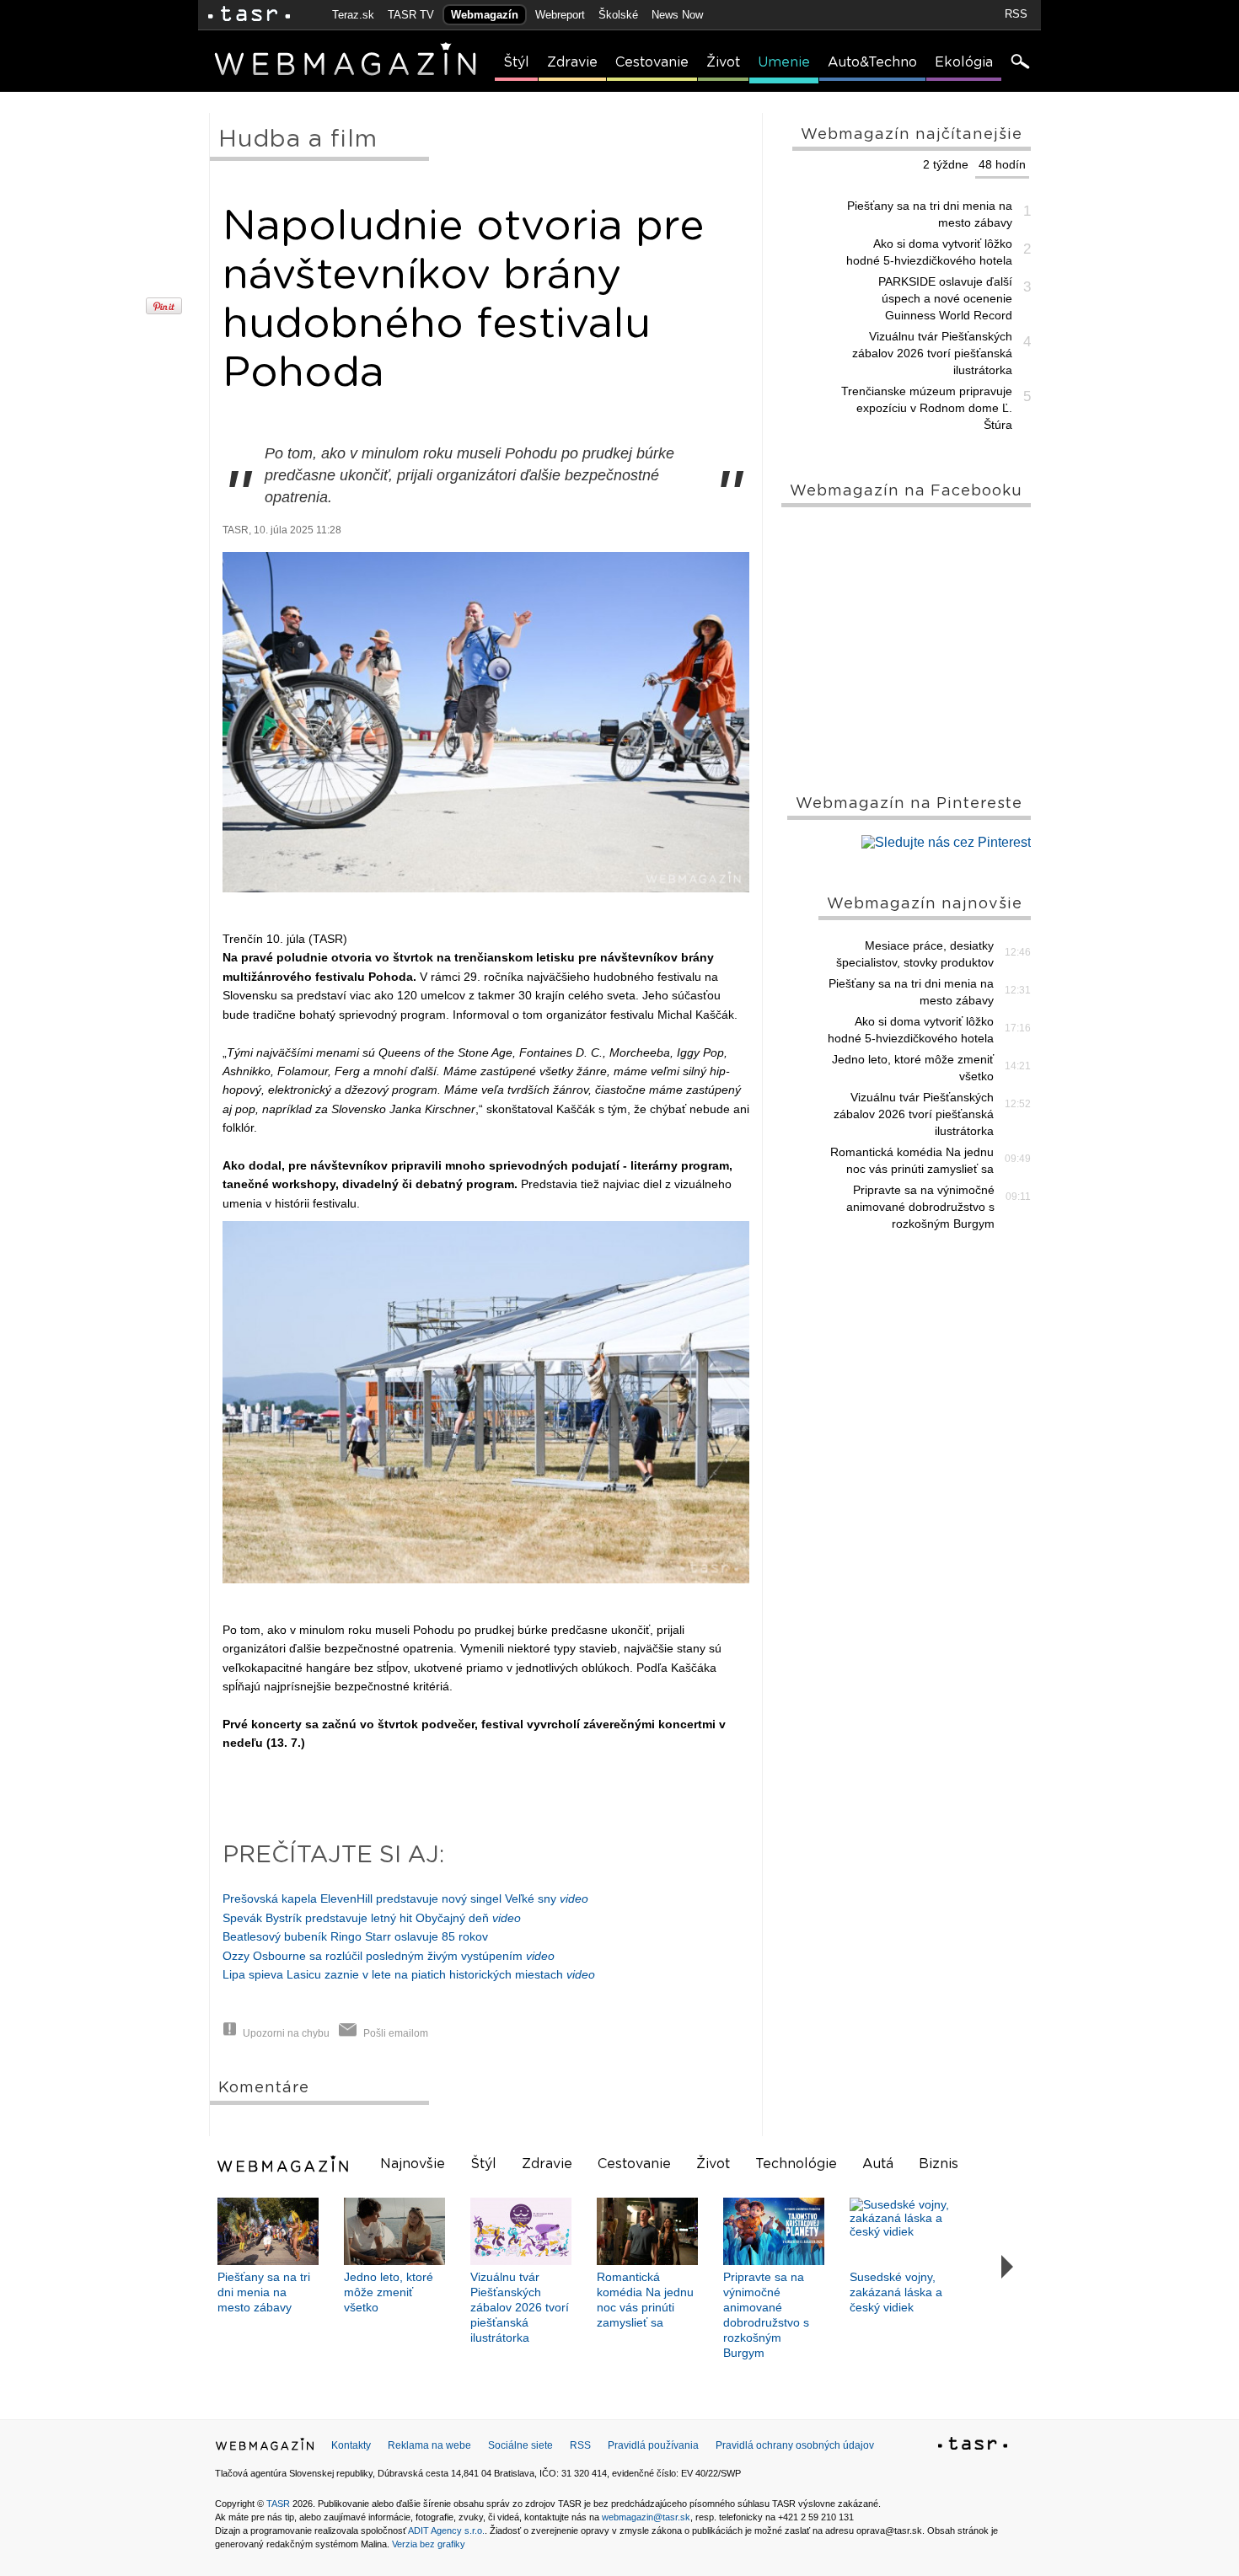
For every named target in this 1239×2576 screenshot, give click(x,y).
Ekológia (964, 62)
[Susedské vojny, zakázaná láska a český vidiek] (900, 2231)
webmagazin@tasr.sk (646, 2517)
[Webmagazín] (285, 2164)
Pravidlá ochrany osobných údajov (795, 2445)
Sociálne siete (520, 2445)
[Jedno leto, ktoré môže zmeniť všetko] (394, 2231)
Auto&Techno (872, 62)
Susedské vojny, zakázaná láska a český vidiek (896, 2292)
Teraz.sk (353, 15)
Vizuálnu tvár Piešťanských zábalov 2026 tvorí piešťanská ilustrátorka (932, 353)
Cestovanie (652, 62)
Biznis (939, 2164)
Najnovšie (413, 2164)
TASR (278, 2504)
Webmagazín (485, 15)
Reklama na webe (429, 2445)
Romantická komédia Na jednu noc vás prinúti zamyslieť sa (912, 1160)
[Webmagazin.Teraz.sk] (265, 2448)
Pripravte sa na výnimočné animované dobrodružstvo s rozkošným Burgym (920, 1207)
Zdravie (572, 62)
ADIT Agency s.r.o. (446, 2530)
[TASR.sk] (249, 15)
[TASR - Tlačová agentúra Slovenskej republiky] (973, 2446)
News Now (677, 15)
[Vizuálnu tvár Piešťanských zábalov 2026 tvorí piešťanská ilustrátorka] (521, 2231)
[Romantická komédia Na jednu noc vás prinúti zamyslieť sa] (647, 2231)
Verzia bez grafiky (429, 2544)
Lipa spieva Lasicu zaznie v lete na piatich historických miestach (409, 1974)
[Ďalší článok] (1008, 2268)
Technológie (796, 2164)
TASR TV (411, 15)
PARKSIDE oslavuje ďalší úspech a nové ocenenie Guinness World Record (945, 298)
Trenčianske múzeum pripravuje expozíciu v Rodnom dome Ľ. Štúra (927, 408)
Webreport (560, 15)
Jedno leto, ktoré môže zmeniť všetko (913, 1068)
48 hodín (1002, 164)
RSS (1016, 14)
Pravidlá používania (653, 2445)
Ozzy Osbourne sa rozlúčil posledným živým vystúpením (389, 1956)
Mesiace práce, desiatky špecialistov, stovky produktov (915, 954)
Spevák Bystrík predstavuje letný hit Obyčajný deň (372, 1918)
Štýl (516, 62)
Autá (878, 2164)
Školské (618, 15)
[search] (1019, 63)
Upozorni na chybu (286, 2033)
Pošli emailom (396, 2033)
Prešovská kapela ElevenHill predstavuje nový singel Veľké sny (405, 1899)
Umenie (784, 62)
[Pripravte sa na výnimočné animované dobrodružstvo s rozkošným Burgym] (774, 2231)
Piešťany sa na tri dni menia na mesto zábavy (930, 214)
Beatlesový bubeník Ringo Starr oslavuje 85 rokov (355, 1936)
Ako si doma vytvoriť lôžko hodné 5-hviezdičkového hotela (929, 252)
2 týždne (946, 164)
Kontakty (351, 2445)
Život (723, 62)
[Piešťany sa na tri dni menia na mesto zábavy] (268, 2231)
